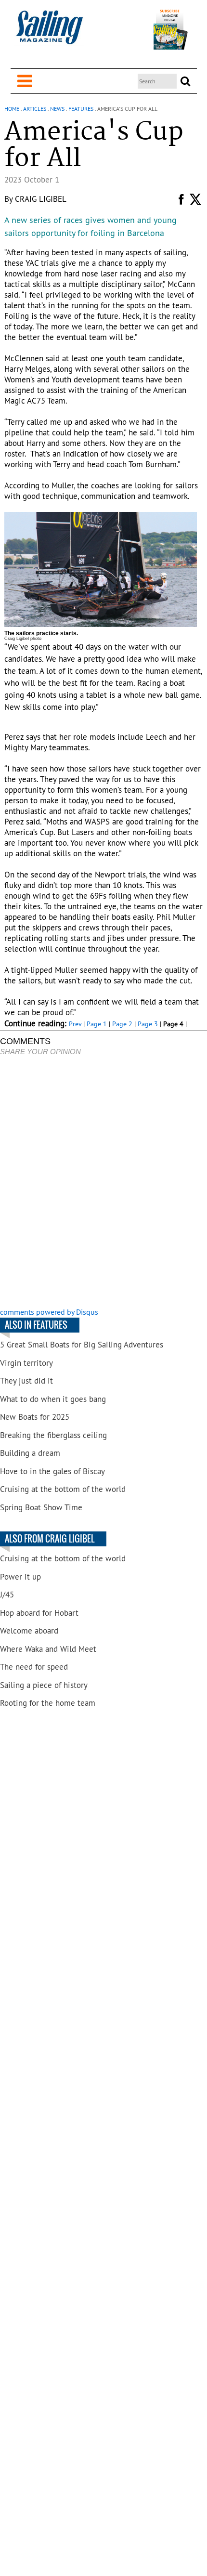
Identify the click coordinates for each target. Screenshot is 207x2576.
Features (81, 109)
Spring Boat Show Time (41, 1507)
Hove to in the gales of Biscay (52, 1471)
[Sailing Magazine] (49, 33)
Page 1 (97, 1024)
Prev (75, 1024)
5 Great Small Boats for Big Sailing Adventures (82, 1345)
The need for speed (34, 1667)
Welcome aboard (29, 1631)
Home (12, 109)
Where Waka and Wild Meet (48, 1649)
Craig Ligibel (41, 199)
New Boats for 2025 (35, 1417)
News (57, 109)
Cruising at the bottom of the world (63, 1489)
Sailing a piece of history (44, 1685)
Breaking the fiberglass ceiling (53, 1435)
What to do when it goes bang (53, 1399)
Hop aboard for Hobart (39, 1613)
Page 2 (122, 1024)
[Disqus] (103, 1183)
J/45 (7, 1595)
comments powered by (49, 1312)
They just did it (26, 1381)
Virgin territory (26, 1363)
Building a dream (30, 1453)
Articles (35, 109)
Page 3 (148, 1024)
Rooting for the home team (48, 1703)
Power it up (20, 1577)
